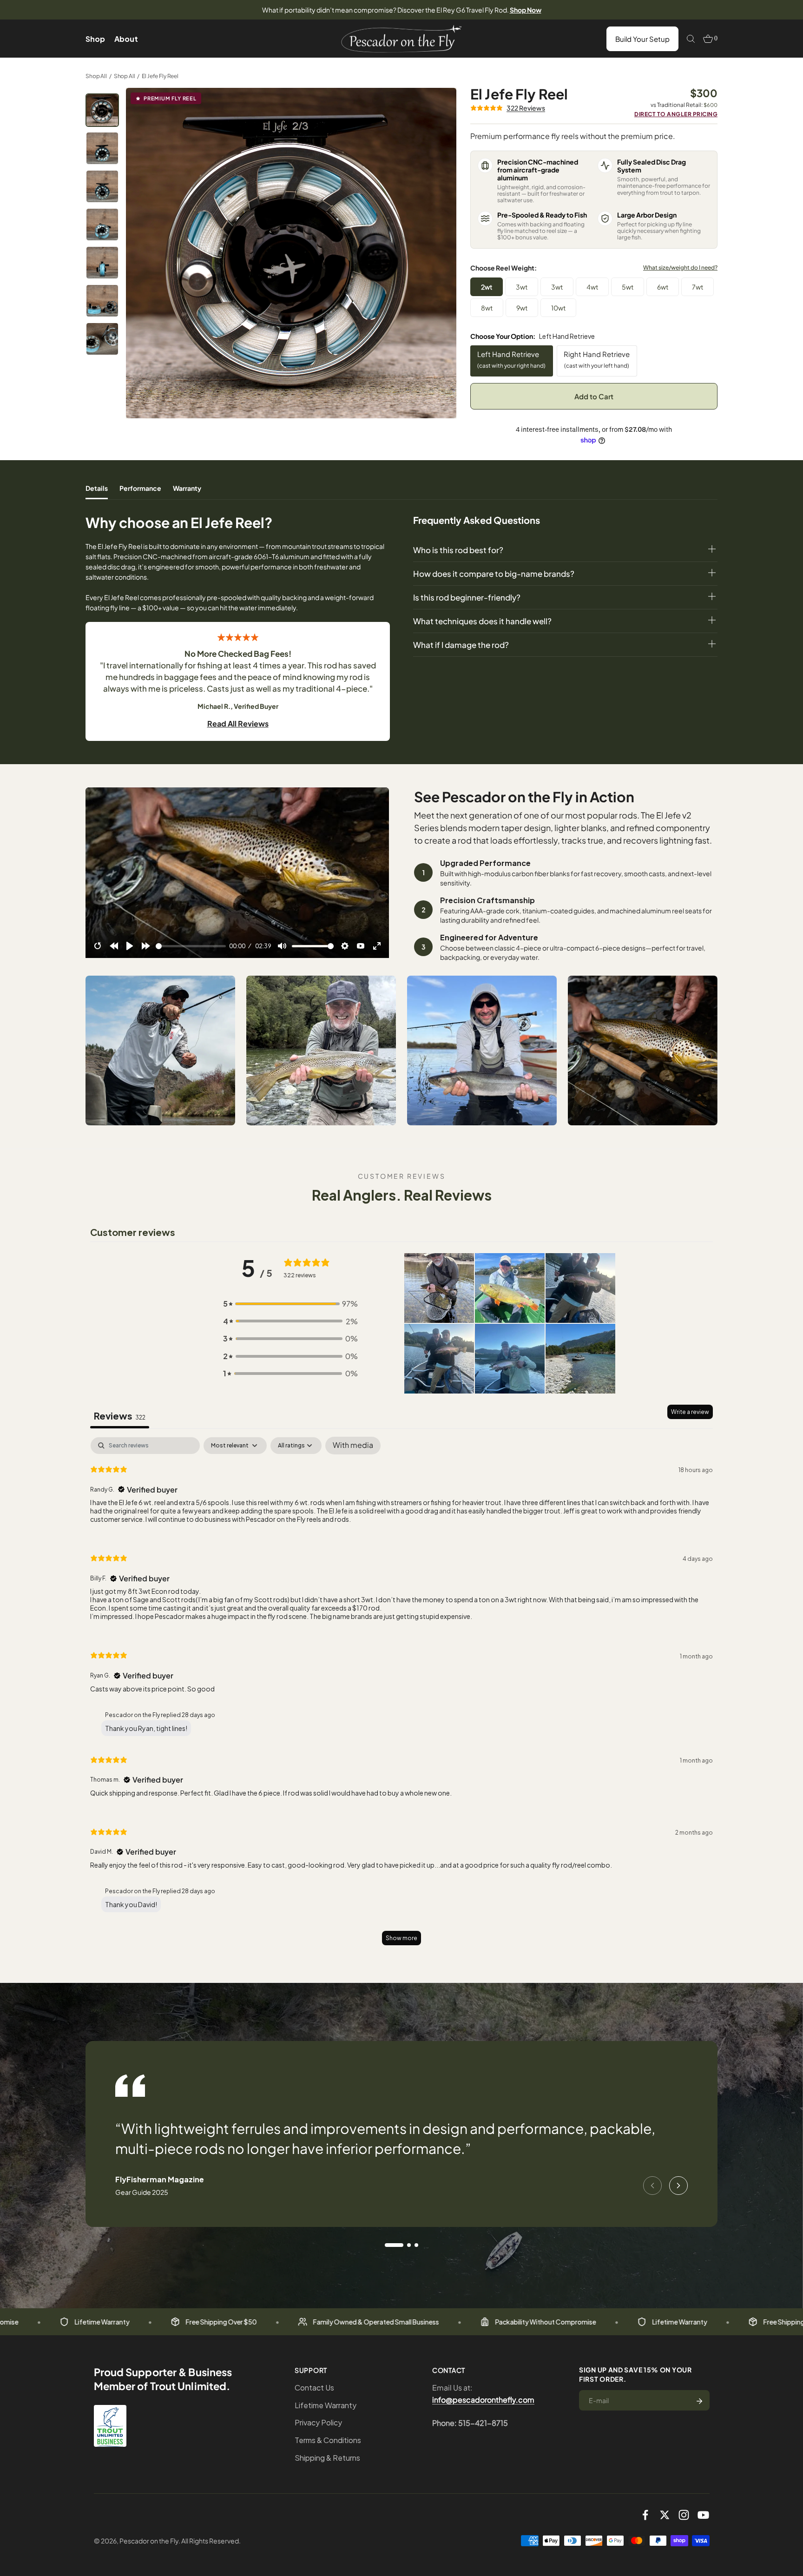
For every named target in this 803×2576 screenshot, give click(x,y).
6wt (663, 287)
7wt (698, 287)
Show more (401, 1938)
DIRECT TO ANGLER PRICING (676, 114)
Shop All (96, 76)
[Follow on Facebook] (645, 2515)
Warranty (187, 488)
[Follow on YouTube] (703, 2515)
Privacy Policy (318, 2422)
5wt (628, 287)
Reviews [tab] (120, 1416)
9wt (522, 308)
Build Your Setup (642, 39)
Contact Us (314, 2388)
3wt (522, 287)
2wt (487, 287)
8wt (487, 308)
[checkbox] (353, 1446)
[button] (290, 1304)
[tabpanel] (401, 1695)
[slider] (191, 946)
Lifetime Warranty (326, 2405)
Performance (140, 488)
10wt (558, 308)
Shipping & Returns (327, 2458)
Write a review (690, 1412)
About (126, 39)
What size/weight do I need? (680, 268)
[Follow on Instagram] (684, 2515)
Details (97, 488)
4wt (592, 287)
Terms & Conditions (328, 2440)
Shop (95, 39)
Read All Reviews (238, 723)
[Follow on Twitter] (665, 2515)
